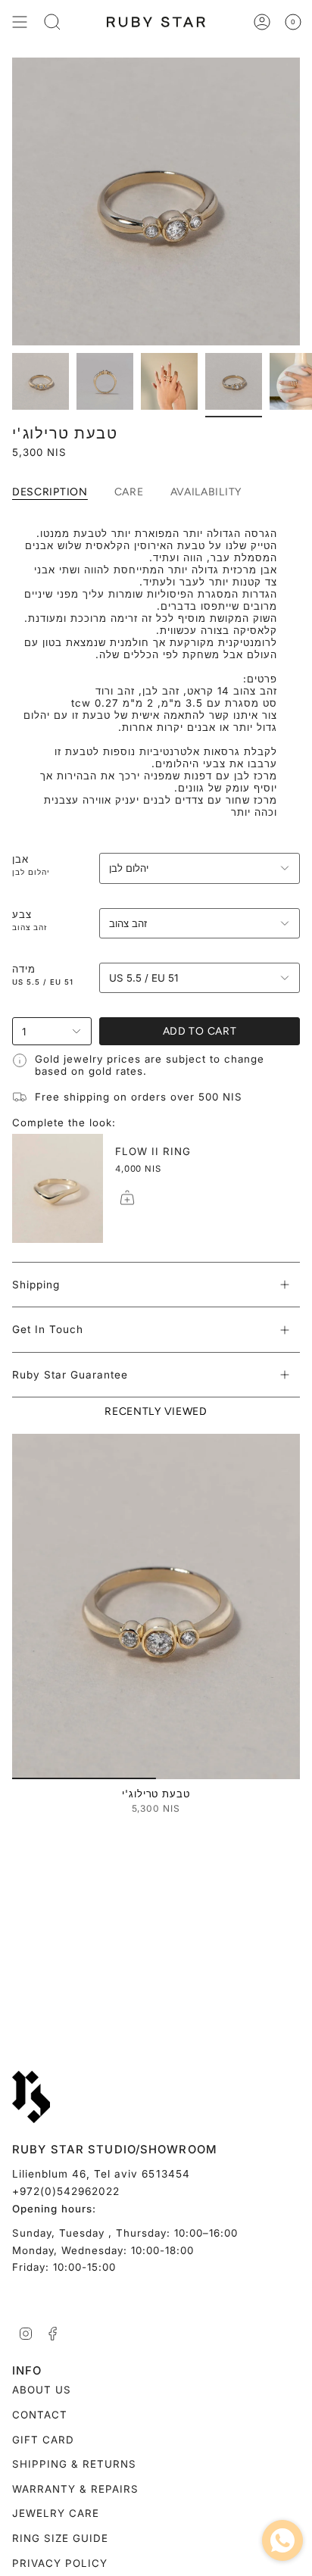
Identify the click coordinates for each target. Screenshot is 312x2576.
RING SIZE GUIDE (60, 2538)
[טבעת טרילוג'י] (156, 1606)
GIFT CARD (43, 2440)
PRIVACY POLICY (60, 2563)
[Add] (127, 1197)
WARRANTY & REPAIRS (75, 2489)
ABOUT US (42, 2390)
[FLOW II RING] (58, 1188)
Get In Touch (48, 1329)
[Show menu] (20, 22)
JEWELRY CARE (56, 2513)
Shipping (36, 1285)
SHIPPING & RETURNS (74, 2464)
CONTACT (40, 2415)
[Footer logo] (31, 2097)
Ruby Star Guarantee (70, 1375)
